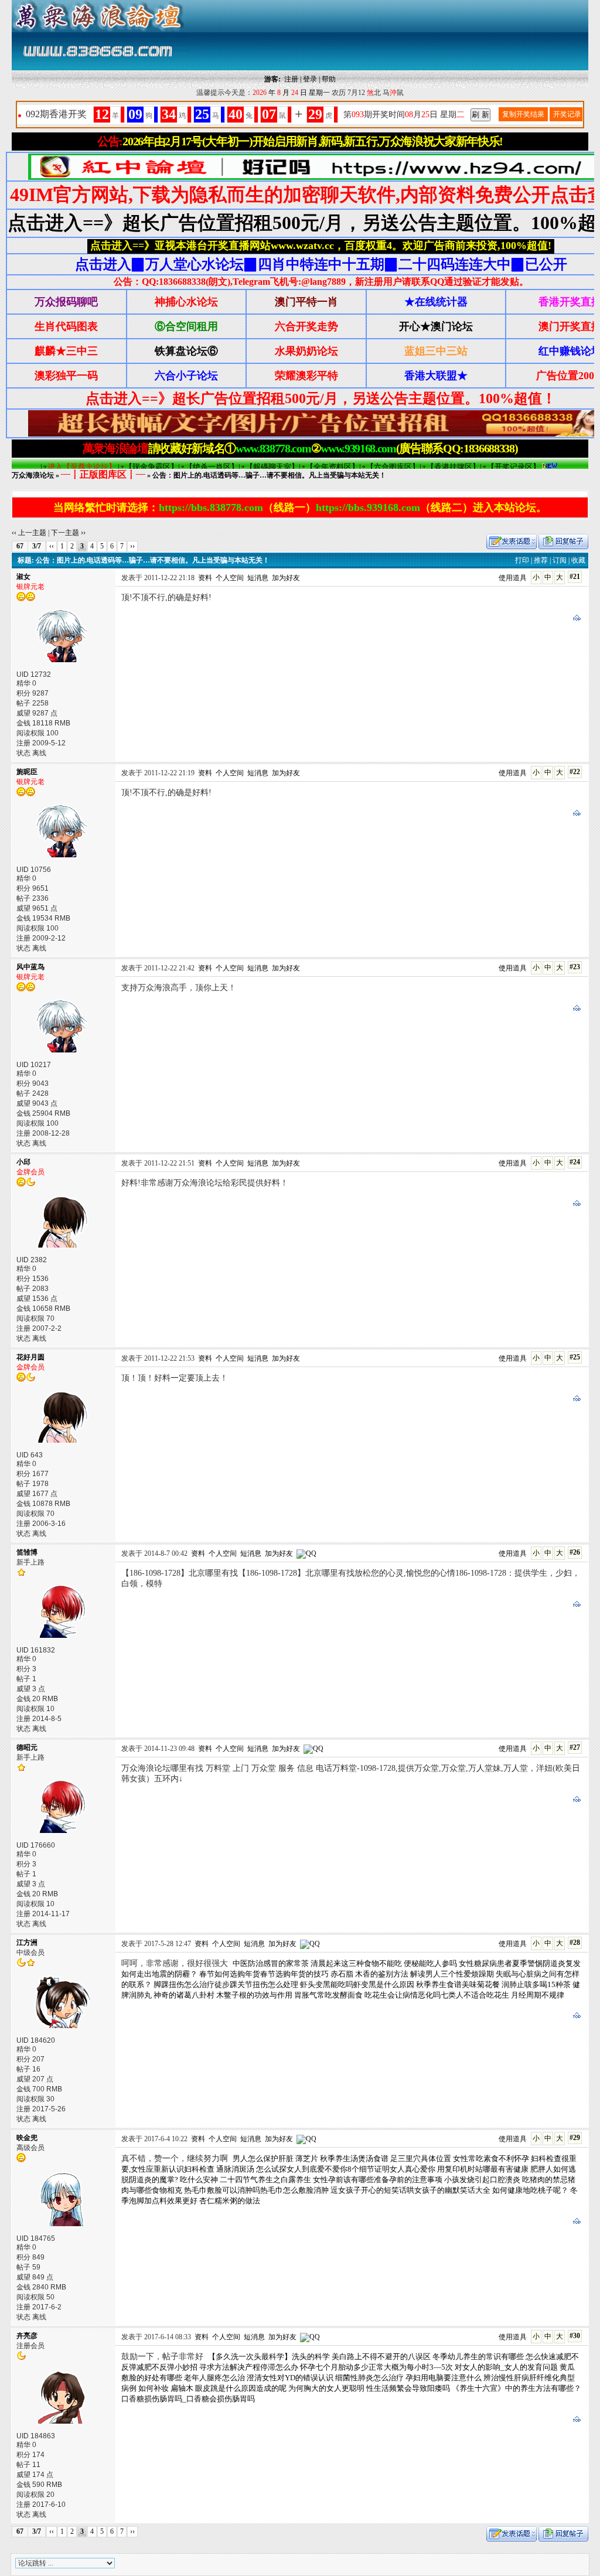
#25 (575, 1357)
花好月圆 (30, 1357)
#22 (575, 772)
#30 (575, 2336)
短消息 (258, 578)
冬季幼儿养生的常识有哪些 (478, 2357)
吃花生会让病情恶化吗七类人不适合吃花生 (437, 1995)
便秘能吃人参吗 (430, 1963)
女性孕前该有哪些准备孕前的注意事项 (378, 2180)
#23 (575, 967)
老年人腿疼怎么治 (214, 2378)
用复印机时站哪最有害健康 (483, 2169)
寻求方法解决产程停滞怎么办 (249, 2367)
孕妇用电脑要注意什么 (444, 2378)
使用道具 (513, 578)
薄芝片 (307, 2158)
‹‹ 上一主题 (29, 533)
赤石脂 (342, 1974)
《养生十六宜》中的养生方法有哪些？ (517, 2388)
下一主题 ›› (68, 533)
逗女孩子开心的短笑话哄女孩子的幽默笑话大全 (410, 2190)
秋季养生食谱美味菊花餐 (458, 1984)
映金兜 (27, 2138)
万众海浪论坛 (33, 475)
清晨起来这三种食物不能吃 (356, 1963)
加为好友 (286, 578)
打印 (522, 560)
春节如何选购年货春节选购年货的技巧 (264, 1974)
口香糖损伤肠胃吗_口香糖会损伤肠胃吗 (188, 2399)
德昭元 (27, 1747)
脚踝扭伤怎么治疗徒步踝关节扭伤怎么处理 (226, 1984)
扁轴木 (182, 2388)
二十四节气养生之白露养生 (265, 2180)
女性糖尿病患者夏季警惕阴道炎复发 (520, 1963)
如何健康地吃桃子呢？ (530, 2190)
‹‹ (52, 546)
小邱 (23, 1162)
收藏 (578, 560)
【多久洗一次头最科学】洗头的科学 (269, 2357)
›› (132, 546)
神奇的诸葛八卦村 (184, 1995)
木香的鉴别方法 (382, 1974)
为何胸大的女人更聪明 (326, 2388)
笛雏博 (27, 1552)
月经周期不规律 (538, 1995)
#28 (575, 1943)
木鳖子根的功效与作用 (254, 1995)
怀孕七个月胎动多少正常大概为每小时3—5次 (376, 2367)
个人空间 (230, 578)
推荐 (541, 560)
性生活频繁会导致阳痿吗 (408, 2388)
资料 (205, 578)
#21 (575, 577)
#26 (575, 1552)
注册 (291, 79)
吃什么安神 (199, 2180)
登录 (310, 79)
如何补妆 (154, 2388)
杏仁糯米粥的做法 (230, 2201)
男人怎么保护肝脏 (263, 2158)
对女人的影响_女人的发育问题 (506, 2367)
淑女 (23, 577)
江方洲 (27, 1943)
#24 (575, 1162)
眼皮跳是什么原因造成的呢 (241, 2388)
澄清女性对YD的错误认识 (290, 2378)
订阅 (560, 560)
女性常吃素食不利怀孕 (491, 2158)
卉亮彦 (27, 2336)
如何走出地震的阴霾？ (159, 1974)
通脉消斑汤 (235, 2169)
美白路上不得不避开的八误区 (381, 2357)
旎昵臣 (27, 772)
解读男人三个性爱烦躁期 (452, 1974)
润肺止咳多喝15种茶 (536, 1984)
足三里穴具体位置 (421, 2158)
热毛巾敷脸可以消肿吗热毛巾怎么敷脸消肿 (256, 2190)
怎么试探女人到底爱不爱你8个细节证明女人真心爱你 (346, 2169)
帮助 (329, 79)
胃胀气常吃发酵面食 (328, 1995)
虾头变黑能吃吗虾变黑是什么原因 (357, 1984)
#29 (575, 2138)
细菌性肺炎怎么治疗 (369, 2378)
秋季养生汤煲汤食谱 (354, 2158)
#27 (575, 1747)
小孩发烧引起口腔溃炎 (482, 2180)
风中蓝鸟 (30, 967)
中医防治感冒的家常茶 (271, 1963)
